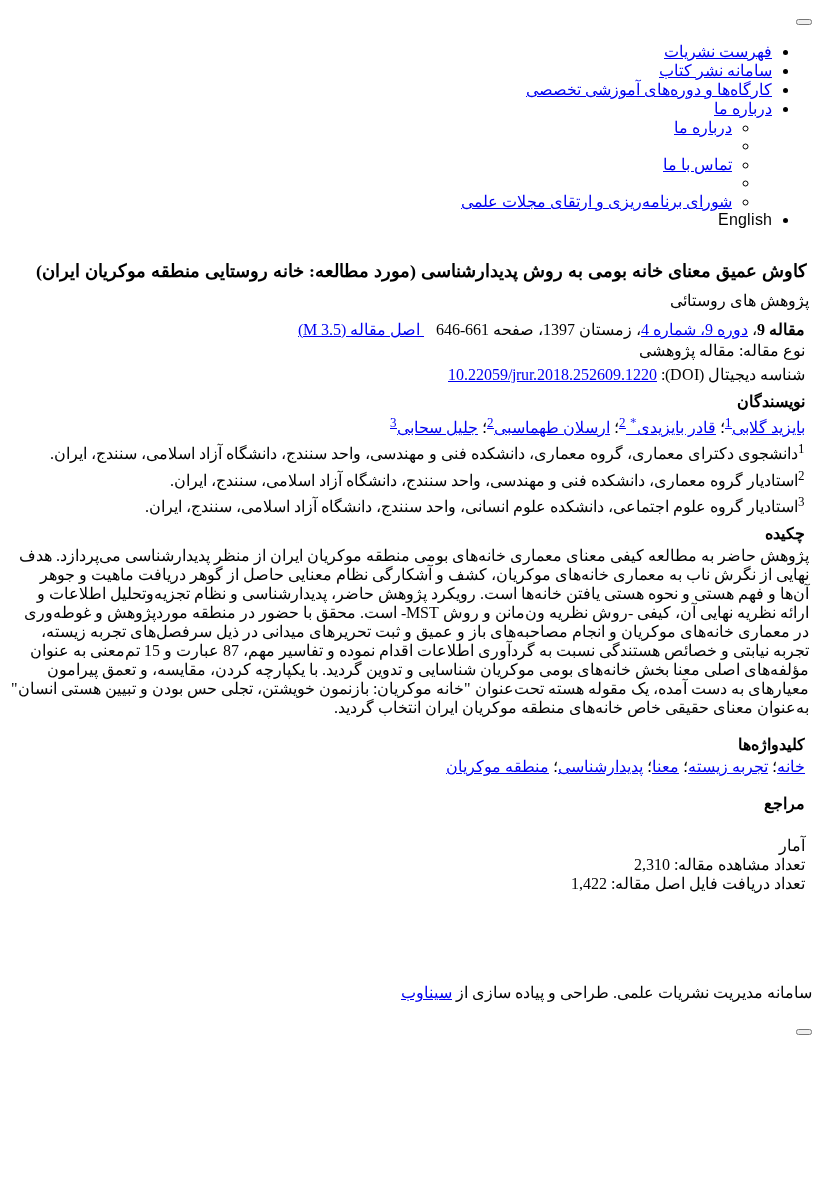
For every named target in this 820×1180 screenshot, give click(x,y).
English (745, 219)
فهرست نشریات (718, 51)
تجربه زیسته (728, 766)
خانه (791, 766)
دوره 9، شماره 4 (694, 329)
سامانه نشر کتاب (715, 70)
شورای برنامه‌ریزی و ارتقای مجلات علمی (596, 201)
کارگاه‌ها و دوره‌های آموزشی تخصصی (649, 89)
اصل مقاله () (361, 329)
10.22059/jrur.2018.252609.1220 (552, 374)
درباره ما (743, 108)
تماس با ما (697, 164)
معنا (665, 766)
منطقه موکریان (497, 766)
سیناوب (426, 992)
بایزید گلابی (768, 427)
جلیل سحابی (437, 427)
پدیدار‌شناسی (600, 766)
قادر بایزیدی (673, 427)
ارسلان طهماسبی (552, 427)
